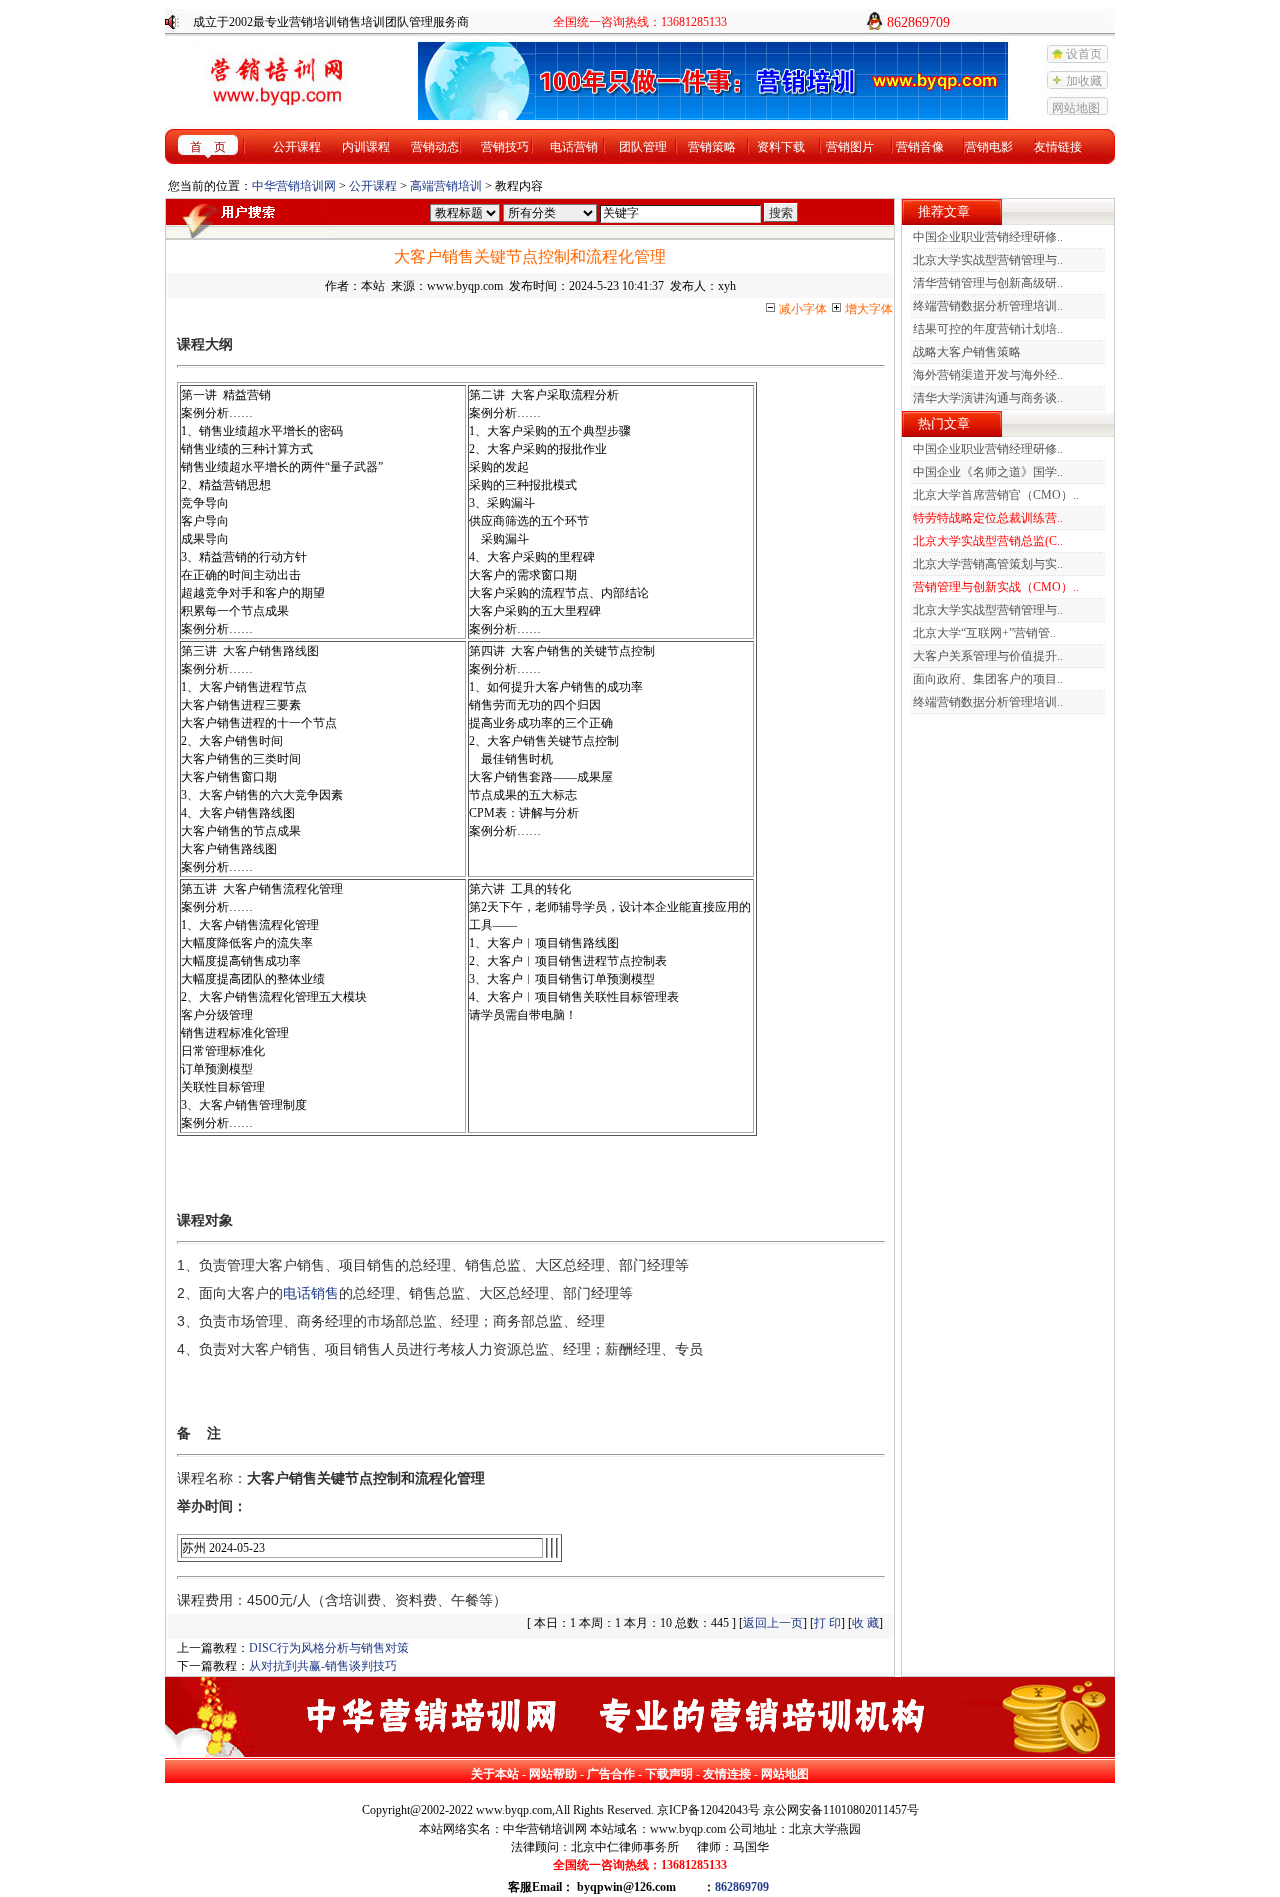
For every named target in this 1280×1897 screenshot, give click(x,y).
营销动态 (435, 147)
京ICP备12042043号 (708, 1810)
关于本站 (495, 1774)
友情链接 (1058, 147)
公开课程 (297, 147)
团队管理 (643, 147)
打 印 (827, 1623)
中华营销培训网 (294, 186)
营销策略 (712, 147)
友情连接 (727, 1774)
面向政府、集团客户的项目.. (988, 679)
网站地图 (1076, 108)
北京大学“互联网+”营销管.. (984, 633)
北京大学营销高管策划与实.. (988, 564)
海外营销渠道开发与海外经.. (988, 375)
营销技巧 (505, 147)
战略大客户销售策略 (967, 352)
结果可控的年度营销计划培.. (988, 329)
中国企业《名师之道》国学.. (988, 472)
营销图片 (850, 147)
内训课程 (366, 147)
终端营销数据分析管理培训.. (988, 306)
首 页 (208, 147)
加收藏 (1084, 81)
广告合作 (611, 1774)
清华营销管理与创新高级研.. (988, 283)
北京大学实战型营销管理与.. (988, 260)
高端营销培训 (446, 186)
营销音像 (920, 147)
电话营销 (574, 147)
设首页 (1084, 54)
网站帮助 (553, 1774)
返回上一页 (773, 1623)
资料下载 (781, 147)
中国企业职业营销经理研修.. (988, 237)
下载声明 (669, 1774)
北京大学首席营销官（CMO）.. (996, 495)
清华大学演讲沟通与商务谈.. (988, 398)
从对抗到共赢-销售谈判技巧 (323, 1666)
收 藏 (865, 1623)
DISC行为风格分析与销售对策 (329, 1648)
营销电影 (989, 147)
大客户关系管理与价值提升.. (988, 656)
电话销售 (311, 1293)
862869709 (742, 1887)
